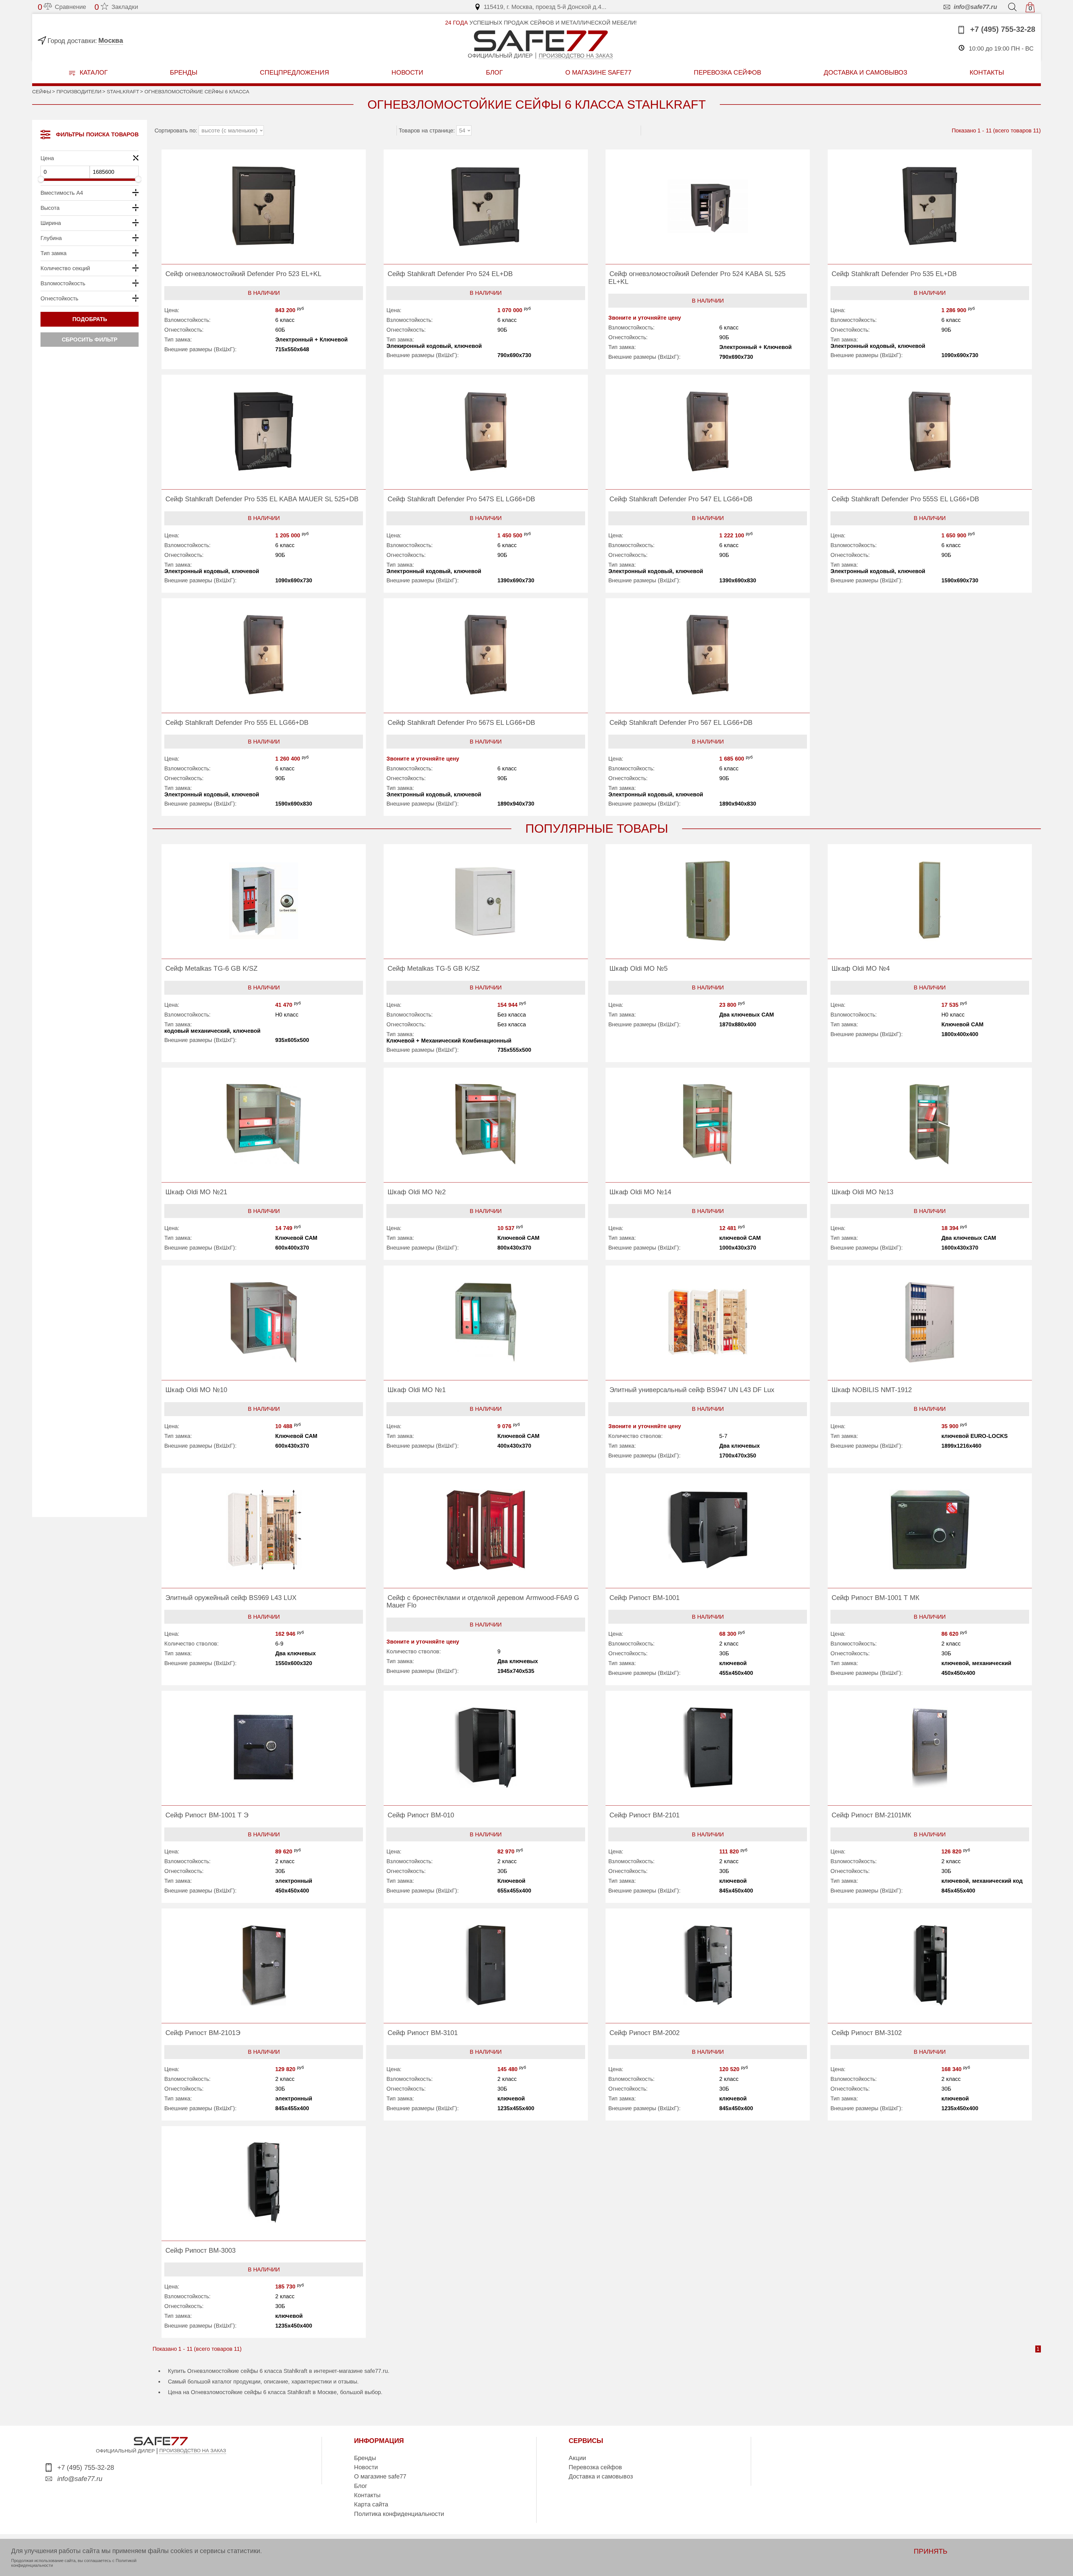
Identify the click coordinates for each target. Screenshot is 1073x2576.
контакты (987, 72)
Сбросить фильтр (90, 339)
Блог (494, 72)
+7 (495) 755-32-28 (1002, 29)
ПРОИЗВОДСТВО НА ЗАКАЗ (193, 2451)
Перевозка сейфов (595, 2467)
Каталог (93, 72)
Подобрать (90, 319)
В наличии (264, 293)
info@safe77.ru (975, 7)
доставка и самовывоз (866, 72)
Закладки (116, 7)
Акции (577, 2458)
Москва (111, 40)
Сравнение (62, 7)
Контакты (367, 2495)
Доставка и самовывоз (601, 2476)
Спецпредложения (295, 72)
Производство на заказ (576, 56)
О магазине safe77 (380, 2476)
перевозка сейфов (727, 72)
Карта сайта (371, 2504)
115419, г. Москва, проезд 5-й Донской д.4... (545, 7)
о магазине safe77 (598, 72)
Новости (407, 72)
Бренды (184, 72)
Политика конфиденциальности (399, 2514)
